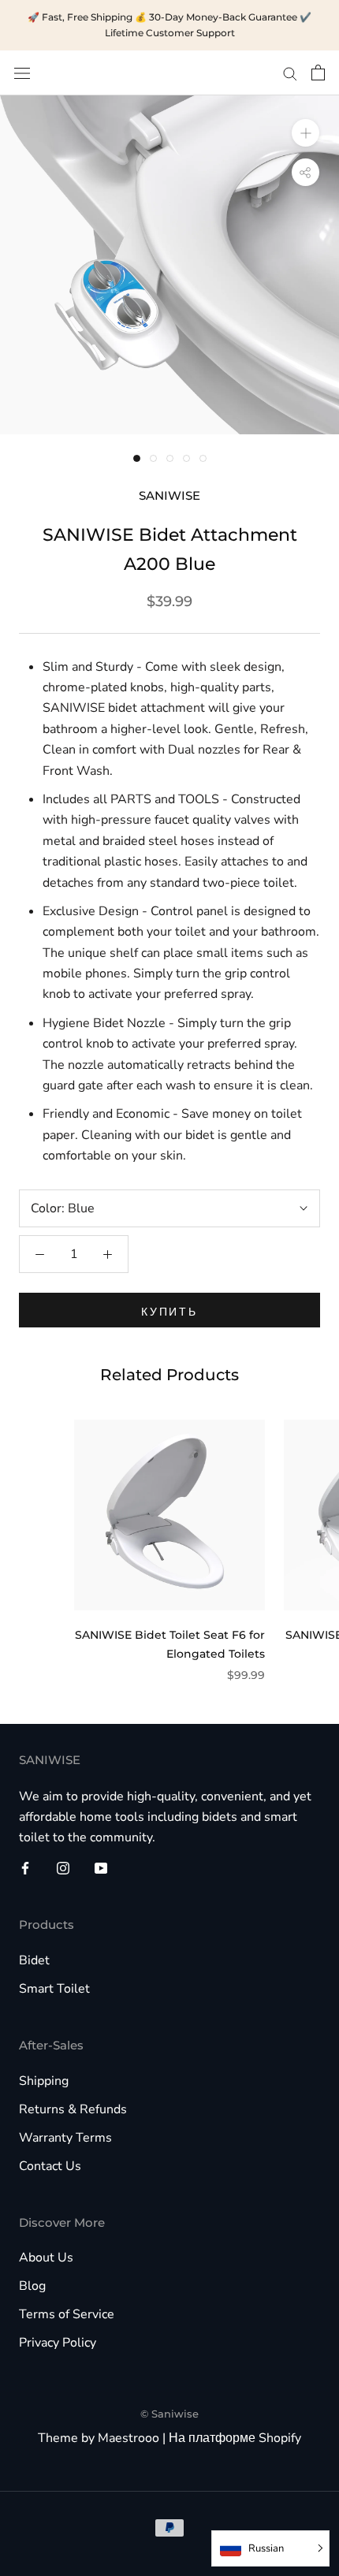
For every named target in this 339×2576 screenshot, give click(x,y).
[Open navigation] (22, 73)
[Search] (290, 73)
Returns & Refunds (73, 2109)
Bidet (34, 1960)
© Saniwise (169, 2414)
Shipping (44, 2081)
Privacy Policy (58, 2343)
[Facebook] (25, 1867)
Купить (169, 1312)
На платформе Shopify (235, 2438)
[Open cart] (318, 73)
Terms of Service (67, 2314)
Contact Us (50, 2166)
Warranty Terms (65, 2138)
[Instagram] (63, 1867)
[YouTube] (101, 1867)
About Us (46, 2258)
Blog (32, 2286)
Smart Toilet (54, 1989)
